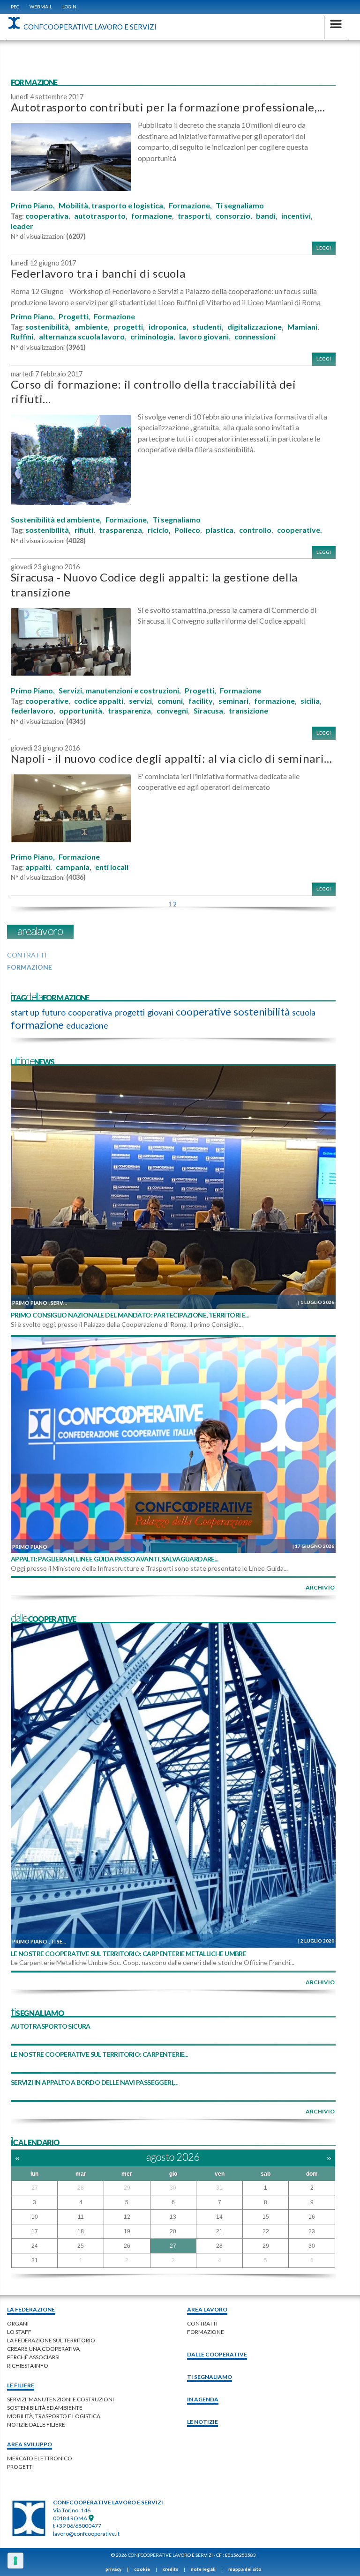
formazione (152, 216)
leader (22, 226)
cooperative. (300, 530)
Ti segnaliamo (240, 206)
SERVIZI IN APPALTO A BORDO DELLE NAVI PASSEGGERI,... (94, 2082)
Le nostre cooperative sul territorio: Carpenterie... (99, 2054)
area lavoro (207, 2309)
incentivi (296, 216)
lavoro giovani (204, 337)
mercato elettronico (40, 2458)
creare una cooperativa (43, 2349)
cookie (142, 2569)
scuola (304, 1012)
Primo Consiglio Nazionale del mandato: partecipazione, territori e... (130, 1315)
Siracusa (208, 711)
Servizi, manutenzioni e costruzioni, (120, 691)
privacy (113, 2569)
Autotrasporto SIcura (51, 2026)
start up (25, 1012)
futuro (54, 1012)
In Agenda (203, 2399)
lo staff (19, 2332)
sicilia (310, 701)
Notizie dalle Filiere (36, 2425)
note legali (203, 2569)
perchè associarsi (33, 2357)
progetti (128, 327)
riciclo (158, 530)
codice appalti (99, 701)
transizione (248, 711)
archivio (320, 1587)
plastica (220, 530)
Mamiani (302, 327)
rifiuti (84, 530)
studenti (207, 327)
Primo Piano (30, 1303)
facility (201, 701)
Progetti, (74, 316)
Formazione (114, 316)
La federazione (31, 2309)
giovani (160, 1012)
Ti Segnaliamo (210, 2377)
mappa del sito (245, 2569)
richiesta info (28, 2366)
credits (170, 2569)
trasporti (194, 216)
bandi (266, 216)
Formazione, (190, 206)
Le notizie (202, 2422)
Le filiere (21, 2385)
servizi (140, 701)
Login (69, 7)
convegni (172, 711)
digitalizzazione (255, 327)
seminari (233, 701)
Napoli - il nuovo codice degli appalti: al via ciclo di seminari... (172, 758)
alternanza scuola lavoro (82, 337)
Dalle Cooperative (217, 2354)
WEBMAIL (41, 7)
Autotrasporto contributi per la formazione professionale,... (168, 107)
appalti (38, 867)
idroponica (168, 327)
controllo (255, 530)
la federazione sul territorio (51, 2340)
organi (18, 2323)
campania (73, 867)
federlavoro (32, 711)
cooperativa (47, 216)
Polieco (187, 530)
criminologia (152, 337)
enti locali (112, 867)
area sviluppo (30, 2444)
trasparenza (120, 530)
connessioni (255, 337)
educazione (87, 1025)
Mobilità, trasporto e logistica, (112, 206)
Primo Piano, (33, 206)
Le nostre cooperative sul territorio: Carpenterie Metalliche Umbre (128, 1954)
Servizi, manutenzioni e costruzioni (60, 2399)
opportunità (81, 711)
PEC (15, 7)
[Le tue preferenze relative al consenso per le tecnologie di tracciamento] (15, 2561)
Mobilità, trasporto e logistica (54, 2416)
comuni (170, 701)
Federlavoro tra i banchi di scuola (98, 273)
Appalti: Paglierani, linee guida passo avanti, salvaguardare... (114, 1559)
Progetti (20, 2467)
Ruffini (22, 337)
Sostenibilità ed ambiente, (56, 520)
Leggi (324, 248)
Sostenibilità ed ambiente (45, 2408)
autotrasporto (100, 216)
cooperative (47, 701)
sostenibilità (47, 327)
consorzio (233, 216)
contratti (202, 2323)
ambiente (91, 327)
